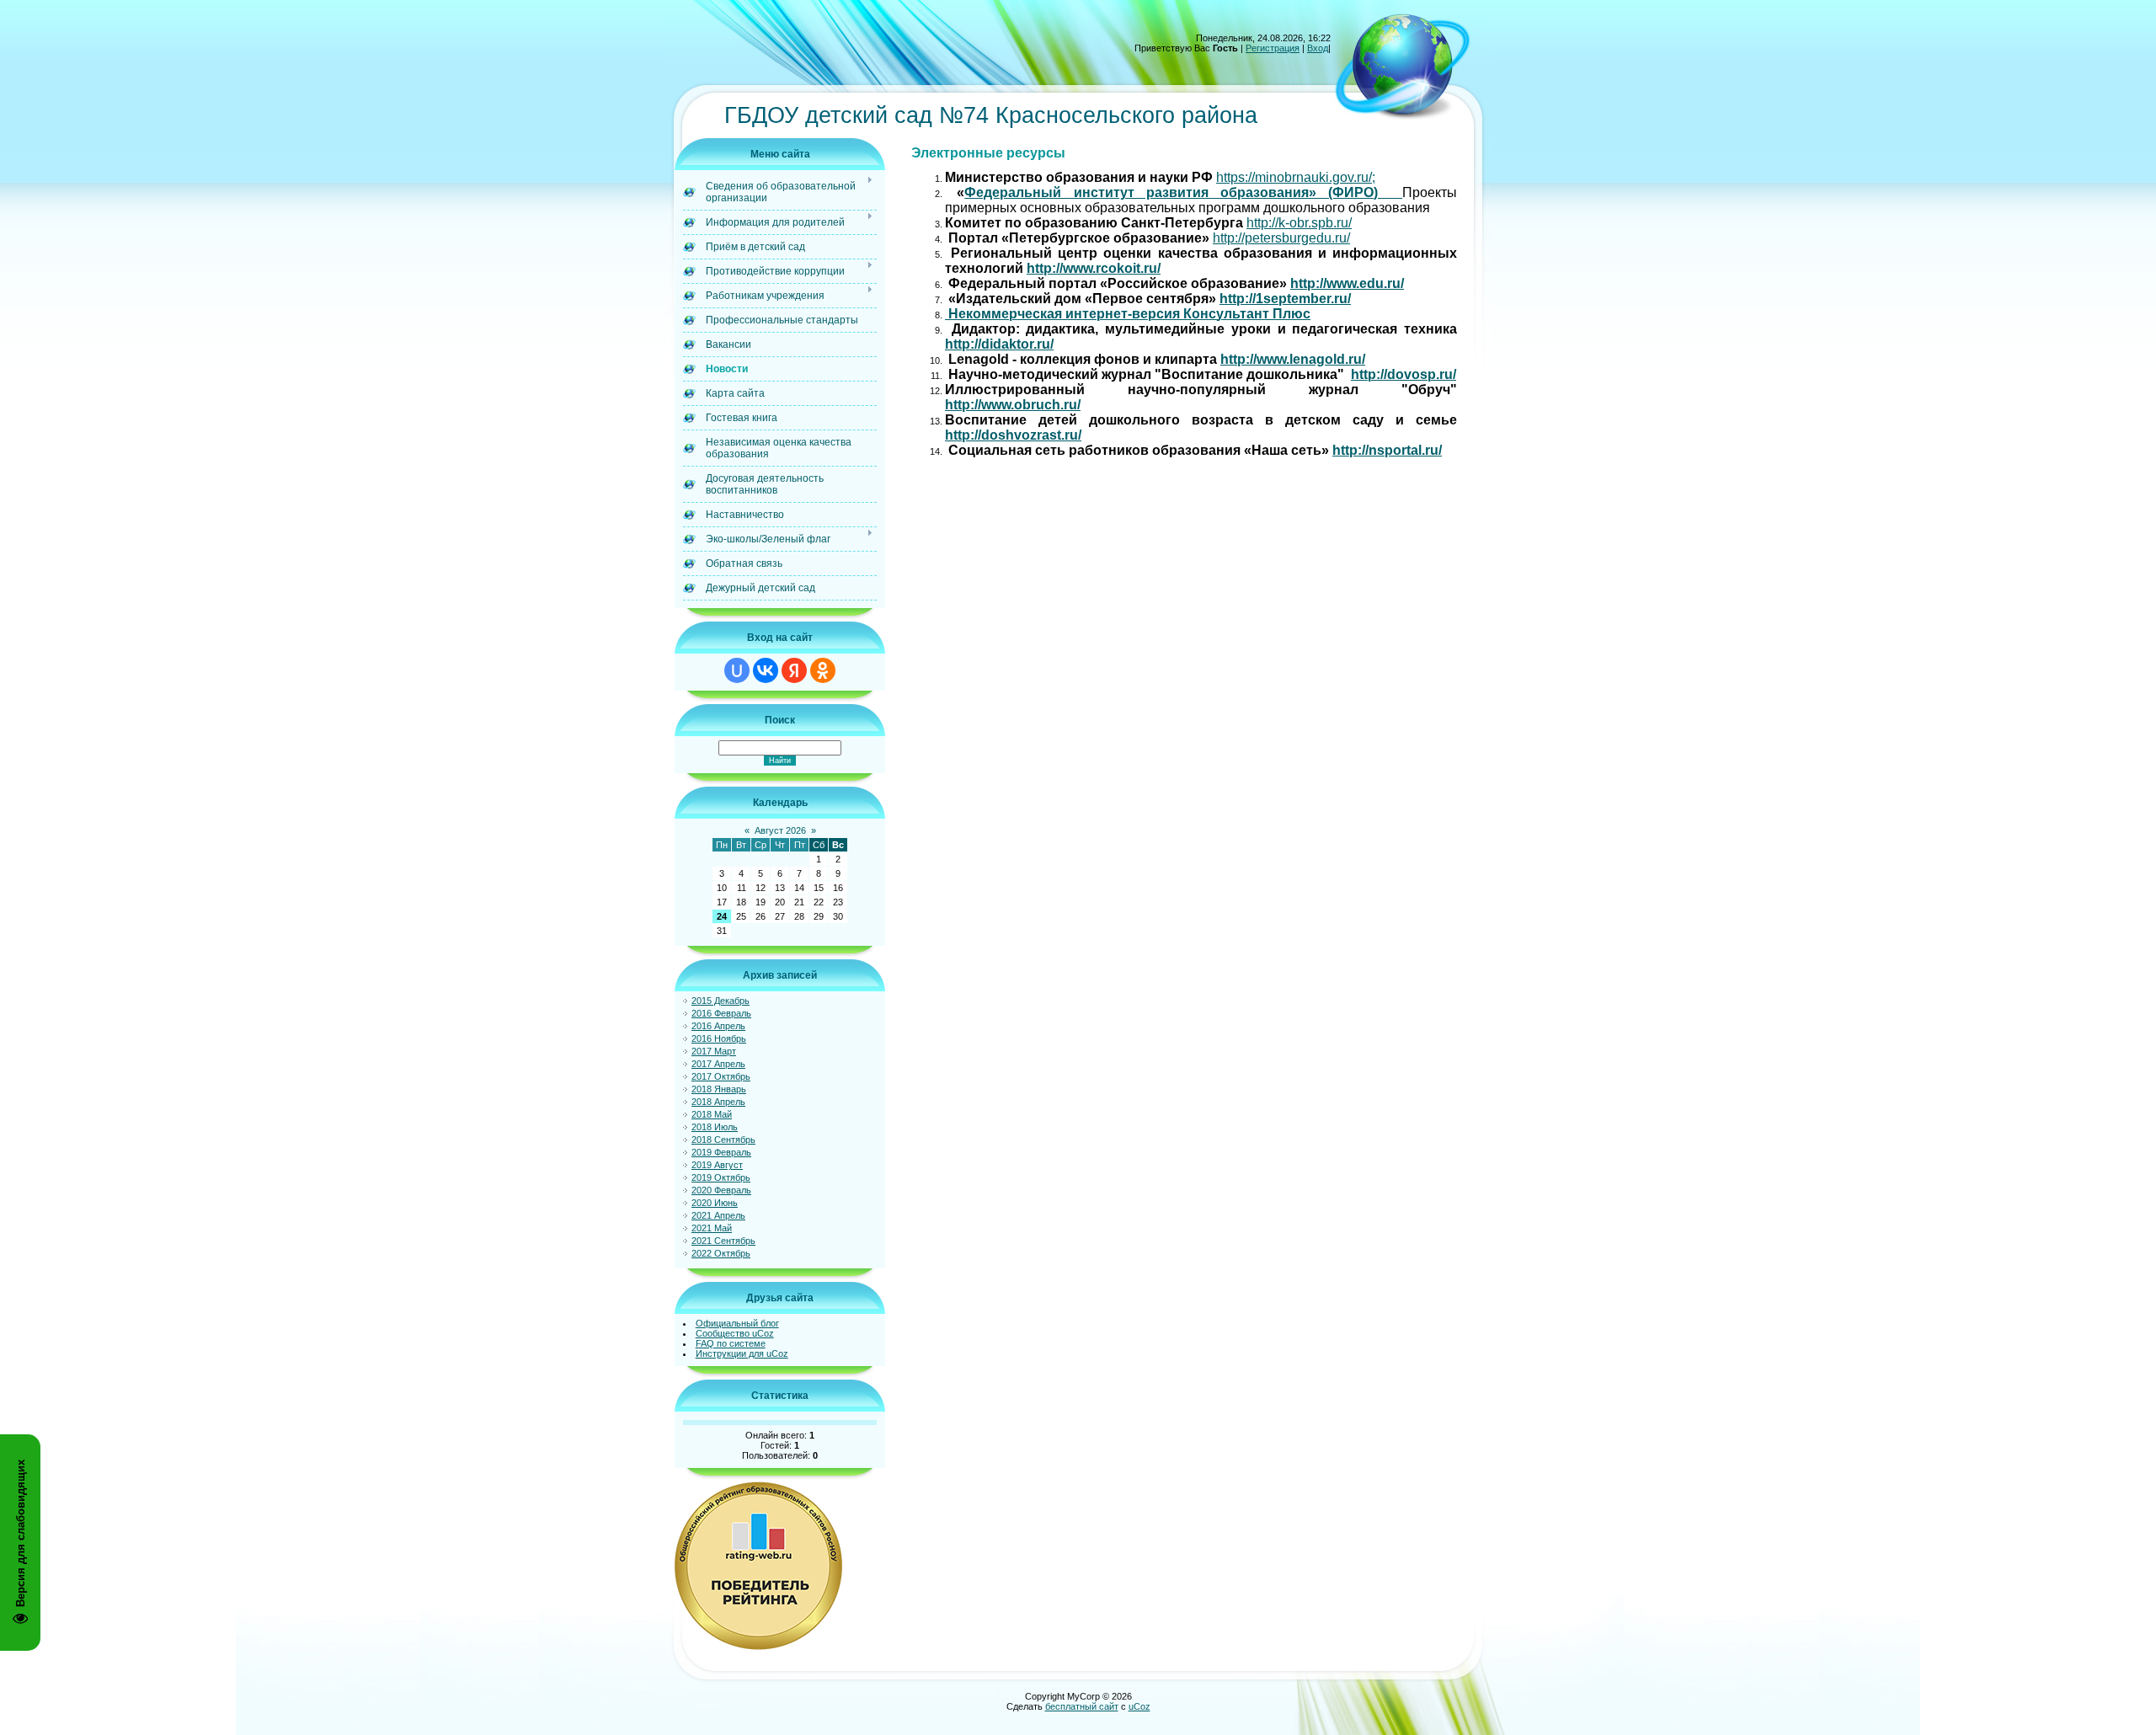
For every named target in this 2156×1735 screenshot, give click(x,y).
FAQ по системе (731, 1343)
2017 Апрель (718, 1064)
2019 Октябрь (721, 1177)
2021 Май (712, 1228)
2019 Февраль (721, 1152)
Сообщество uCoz (735, 1333)
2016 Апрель (718, 1026)
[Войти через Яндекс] (794, 670)
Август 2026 (780, 830)
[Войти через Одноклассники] (823, 670)
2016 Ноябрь (719, 1038)
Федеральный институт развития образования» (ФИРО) (1183, 192)
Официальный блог (737, 1323)
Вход (1318, 48)
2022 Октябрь (721, 1253)
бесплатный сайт (1082, 1706)
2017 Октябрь (721, 1076)
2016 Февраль (721, 1013)
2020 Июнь (715, 1203)
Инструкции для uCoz (742, 1353)
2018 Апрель (718, 1102)
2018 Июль (715, 1127)
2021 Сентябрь (723, 1241)
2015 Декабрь (720, 1001)
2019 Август (717, 1165)
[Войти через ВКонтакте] (766, 670)
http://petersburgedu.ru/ (1281, 238)
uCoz (1139, 1706)
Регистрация (1273, 48)
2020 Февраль (721, 1190)
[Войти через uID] (737, 670)
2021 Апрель (718, 1215)
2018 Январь (719, 1089)
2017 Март (714, 1051)
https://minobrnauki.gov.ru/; (1296, 177)
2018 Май (712, 1114)
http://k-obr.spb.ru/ (1299, 223)
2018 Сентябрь (723, 1140)
